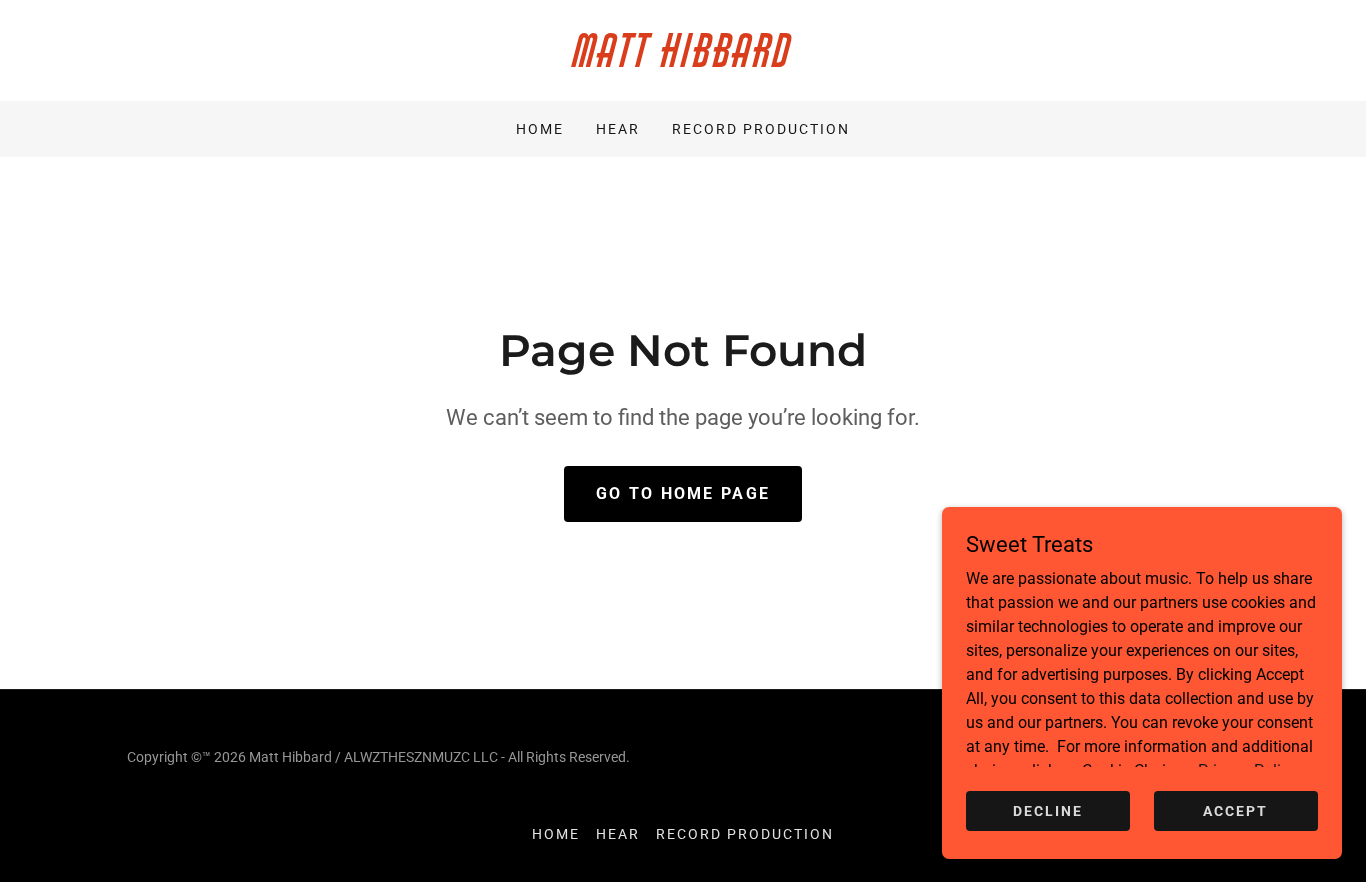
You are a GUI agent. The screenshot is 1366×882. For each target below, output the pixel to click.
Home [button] (556, 834)
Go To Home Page (683, 493)
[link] (683, 61)
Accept (1235, 810)
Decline (1048, 810)
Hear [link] (618, 129)
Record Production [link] (761, 129)
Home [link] (540, 129)
